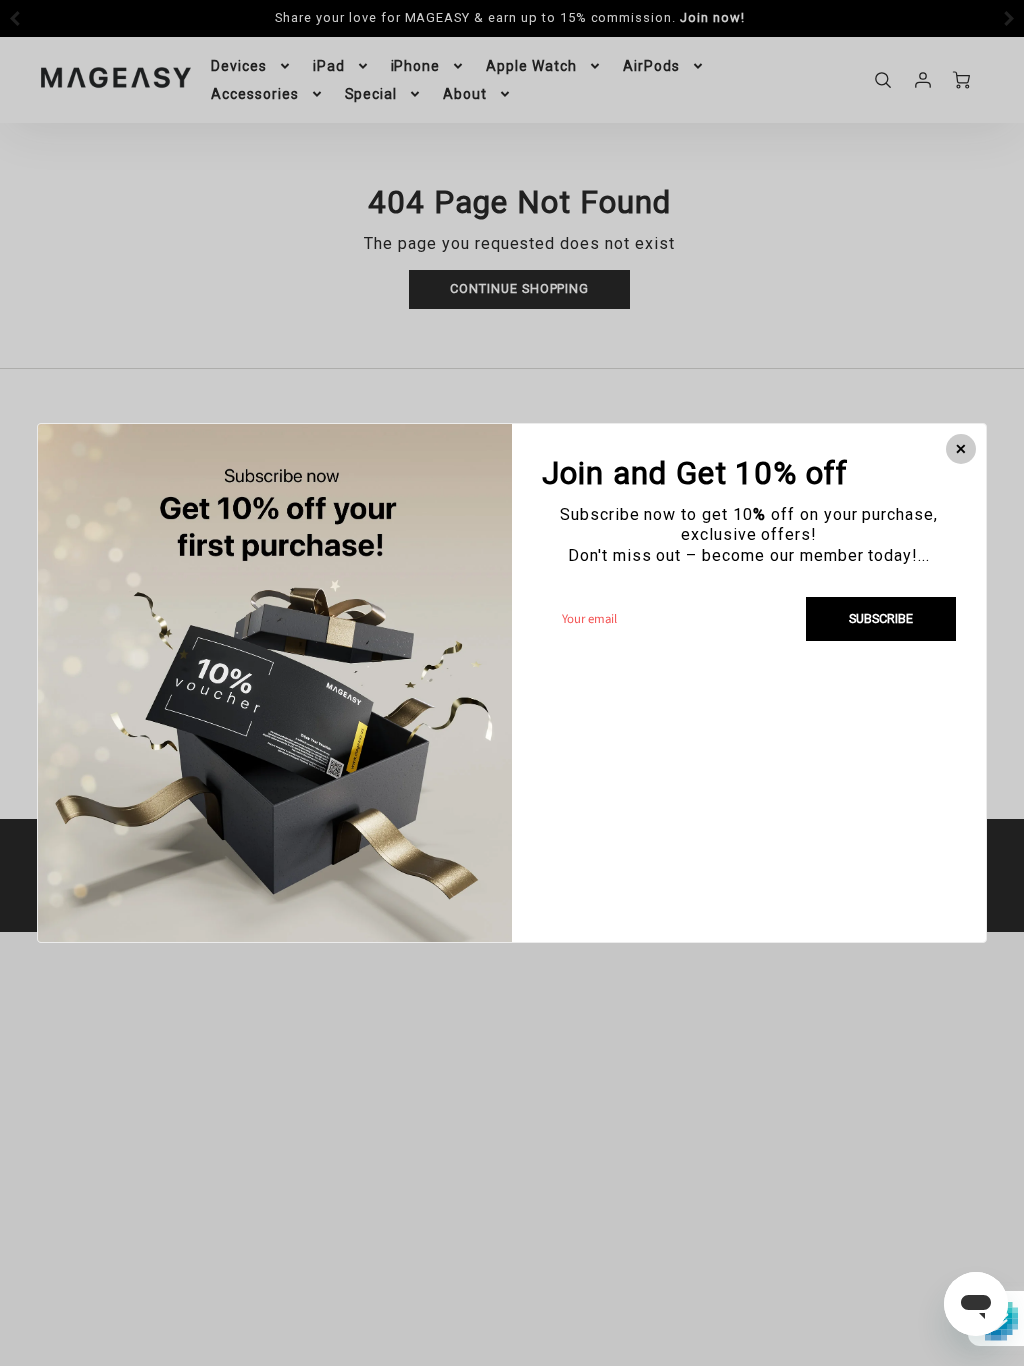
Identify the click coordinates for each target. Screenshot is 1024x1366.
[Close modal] (961, 449)
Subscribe (881, 618)
